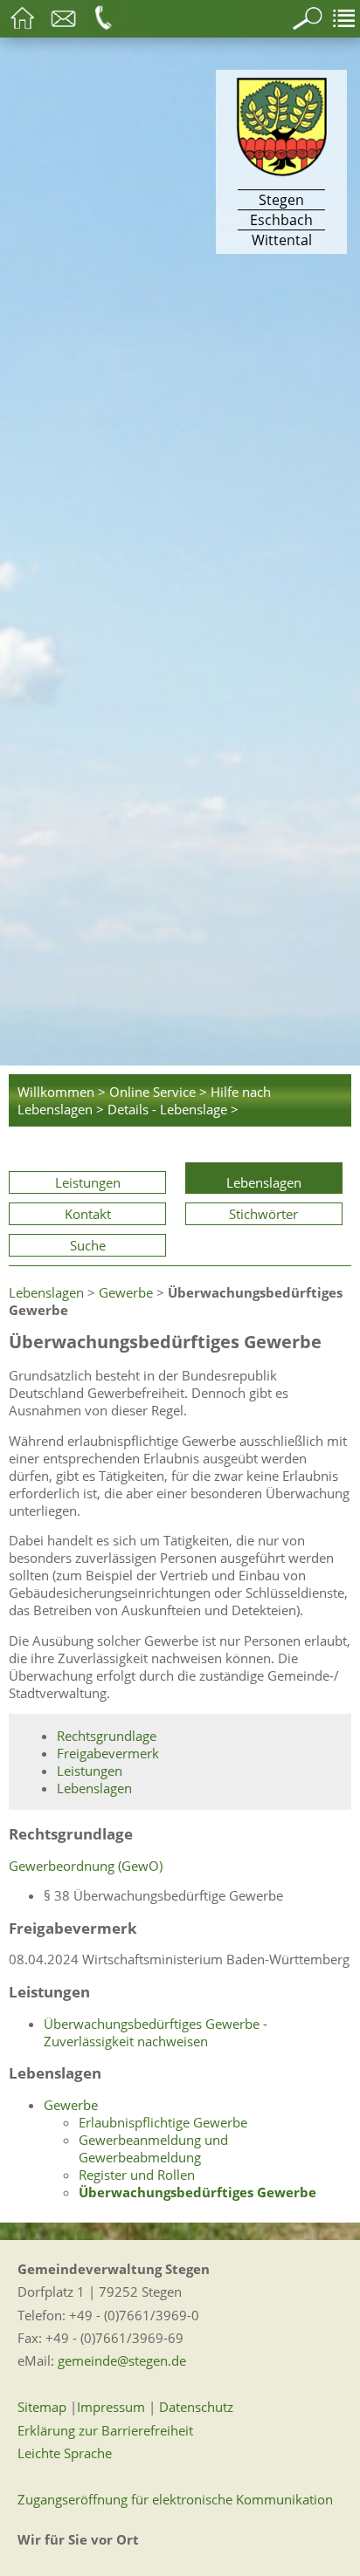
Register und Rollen (137, 2175)
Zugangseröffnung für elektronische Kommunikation (175, 2499)
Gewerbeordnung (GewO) (86, 1866)
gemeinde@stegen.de (122, 2360)
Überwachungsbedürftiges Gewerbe (197, 2192)
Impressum (111, 2407)
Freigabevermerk (108, 1753)
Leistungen (88, 1182)
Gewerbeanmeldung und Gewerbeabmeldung (153, 2148)
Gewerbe (126, 1292)
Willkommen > (62, 1092)
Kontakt (88, 1214)
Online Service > (158, 1092)
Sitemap (42, 2407)
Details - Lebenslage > (173, 1109)
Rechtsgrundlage (107, 1736)
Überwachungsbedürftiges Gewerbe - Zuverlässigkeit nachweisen (156, 2032)
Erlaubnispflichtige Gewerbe (163, 2122)
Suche (88, 1245)
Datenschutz (196, 2407)
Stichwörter (263, 1214)
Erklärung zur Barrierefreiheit (105, 2430)
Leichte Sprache (65, 2453)
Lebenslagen (264, 1182)
